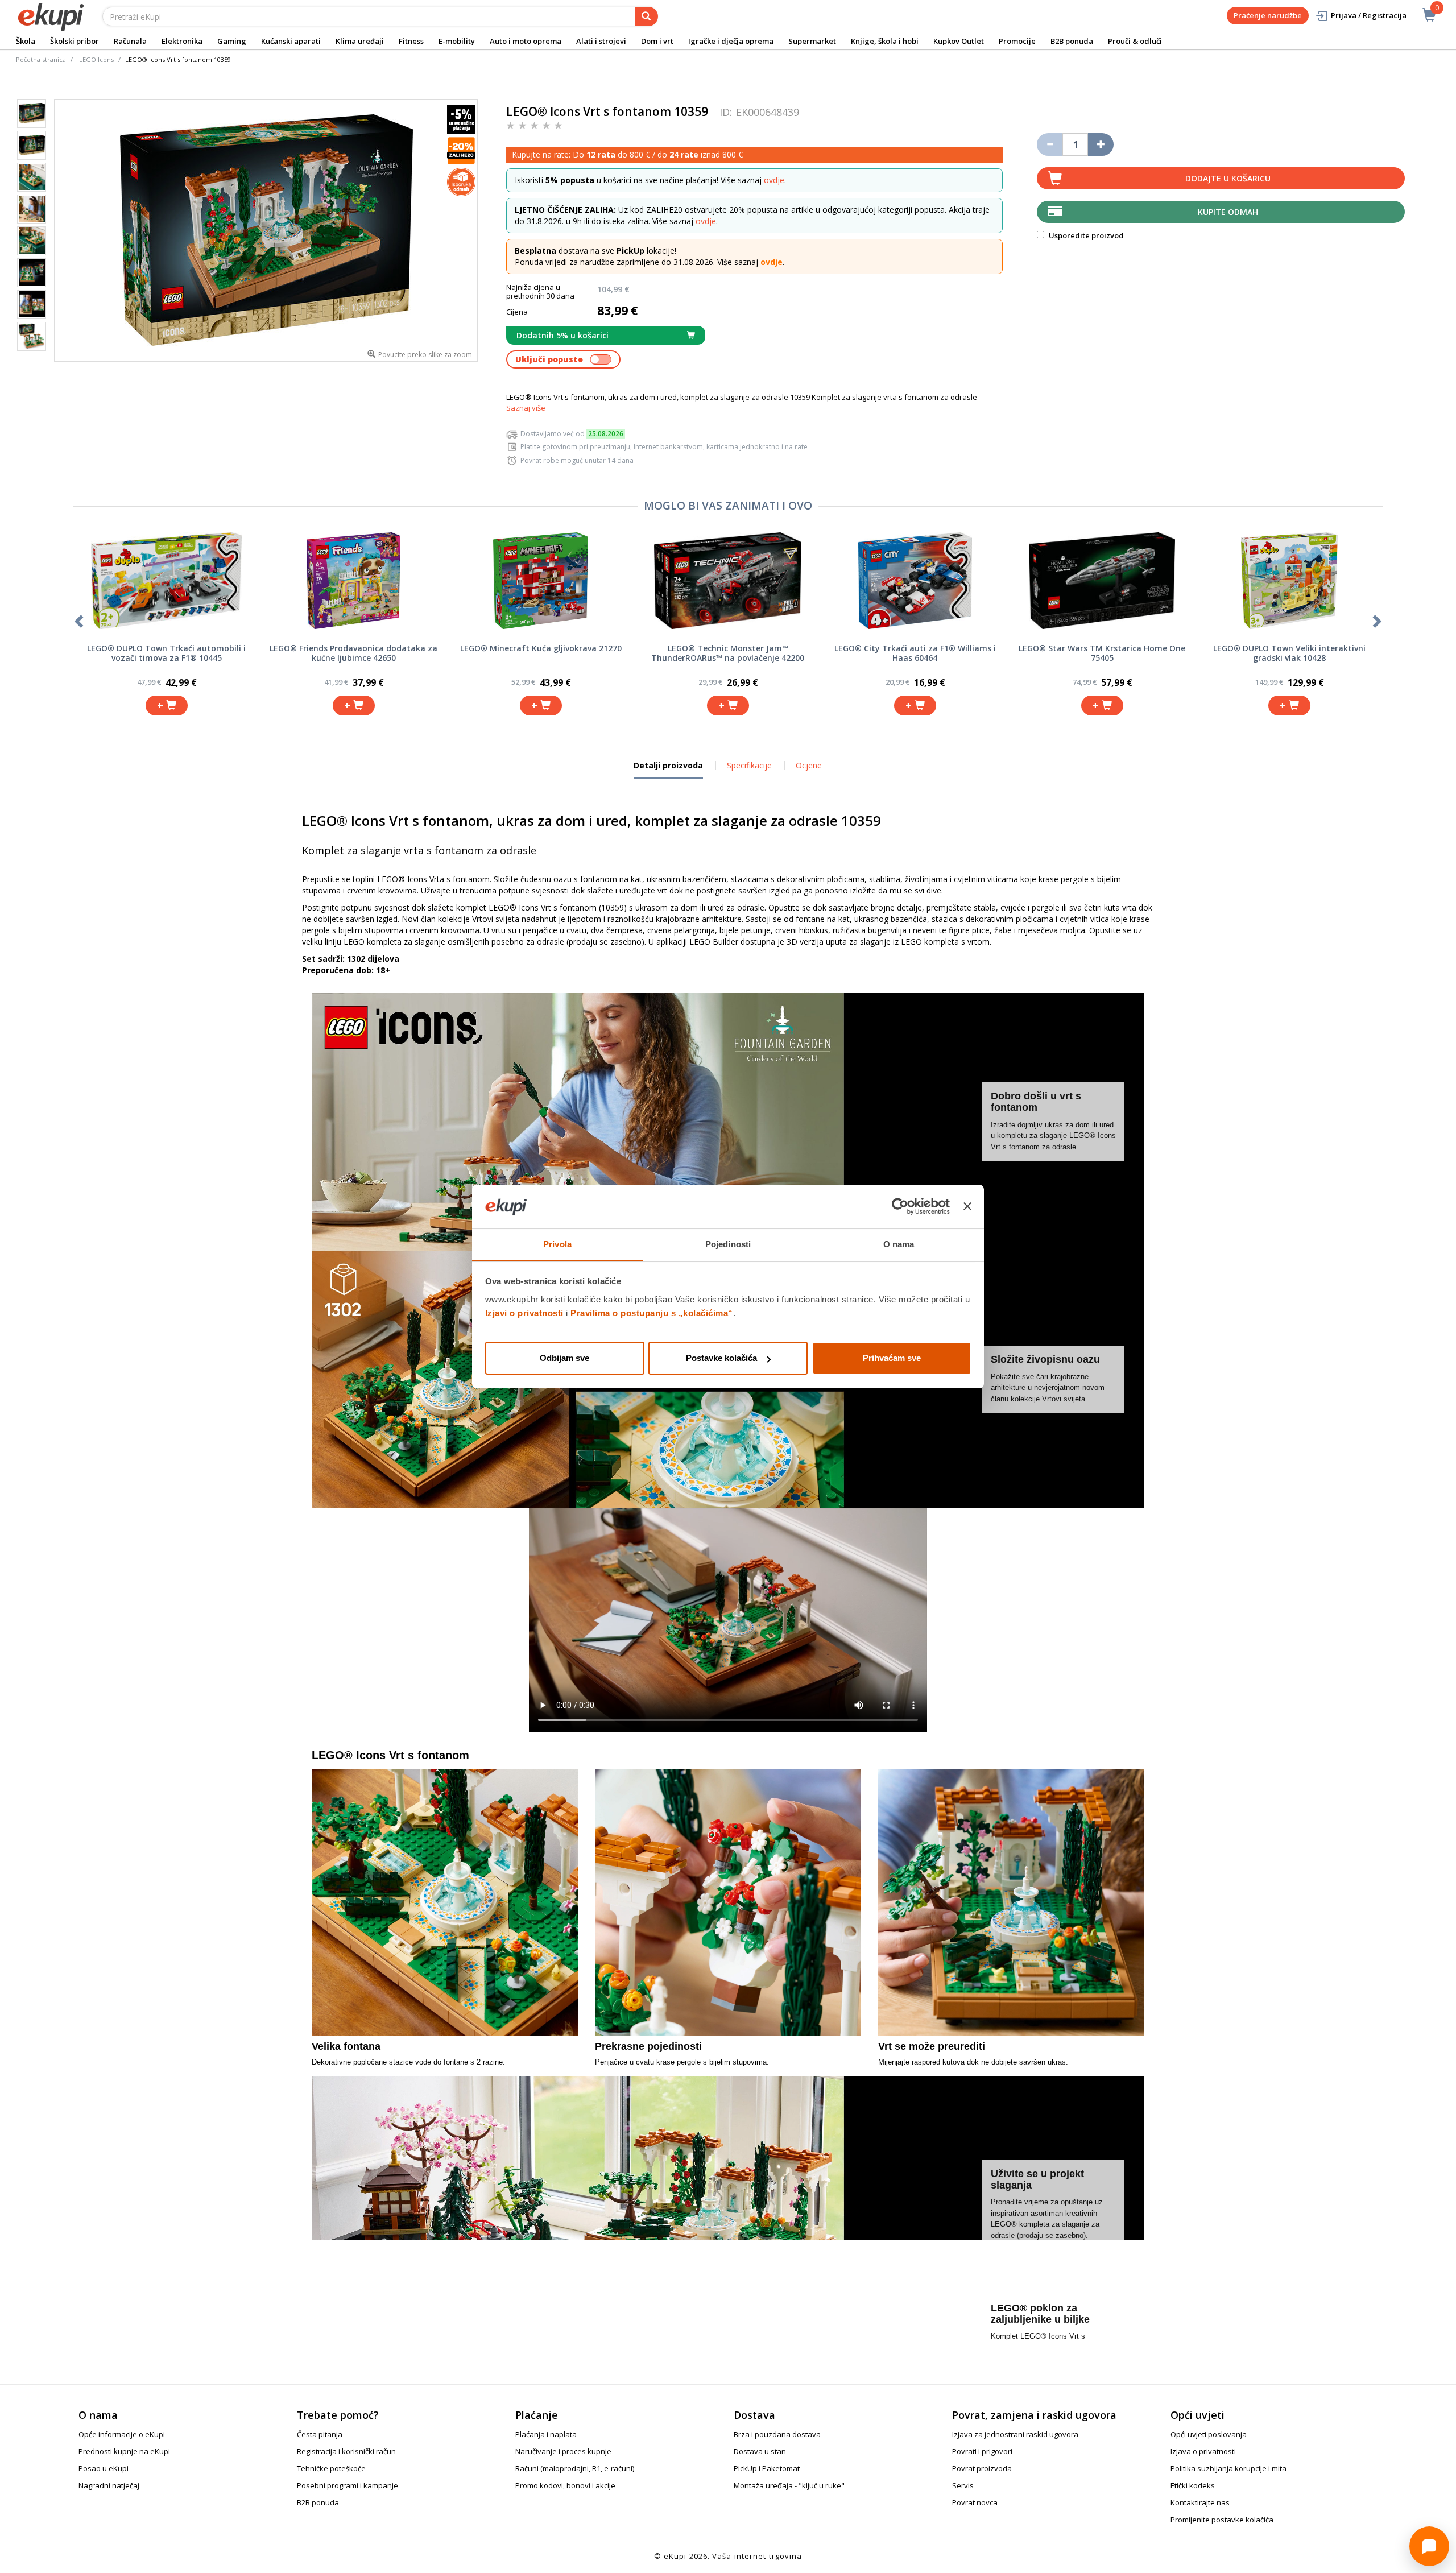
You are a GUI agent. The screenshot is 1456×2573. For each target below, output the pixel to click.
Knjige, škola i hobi (885, 41)
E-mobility (457, 41)
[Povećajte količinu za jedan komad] (1101, 144)
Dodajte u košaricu (1228, 178)
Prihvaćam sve (892, 1358)
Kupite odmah (1228, 212)
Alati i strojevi (601, 41)
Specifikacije (749, 765)
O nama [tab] (899, 1244)
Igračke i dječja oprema (731, 41)
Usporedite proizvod (1085, 235)
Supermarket (812, 41)
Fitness (411, 41)
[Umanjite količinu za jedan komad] (1050, 144)
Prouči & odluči (1135, 41)
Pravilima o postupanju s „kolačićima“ (652, 1313)
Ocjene (809, 765)
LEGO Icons (96, 59)
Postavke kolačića (721, 1358)
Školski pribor (75, 41)
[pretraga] (647, 16)
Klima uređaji (360, 41)
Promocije (1017, 41)
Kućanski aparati (291, 41)
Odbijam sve (564, 1358)
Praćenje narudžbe (1268, 15)
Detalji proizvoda (668, 770)
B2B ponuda (1072, 41)
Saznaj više (526, 408)
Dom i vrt (657, 41)
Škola (26, 41)
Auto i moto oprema (526, 41)
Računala (130, 41)
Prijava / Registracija (1369, 15)
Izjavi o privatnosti (524, 1313)
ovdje (774, 180)
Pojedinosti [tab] (728, 1244)
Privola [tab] (557, 1244)
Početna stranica (41, 59)
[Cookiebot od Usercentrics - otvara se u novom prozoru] (900, 1207)
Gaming (232, 41)
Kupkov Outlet (959, 41)
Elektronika (182, 41)
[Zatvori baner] (967, 1207)
